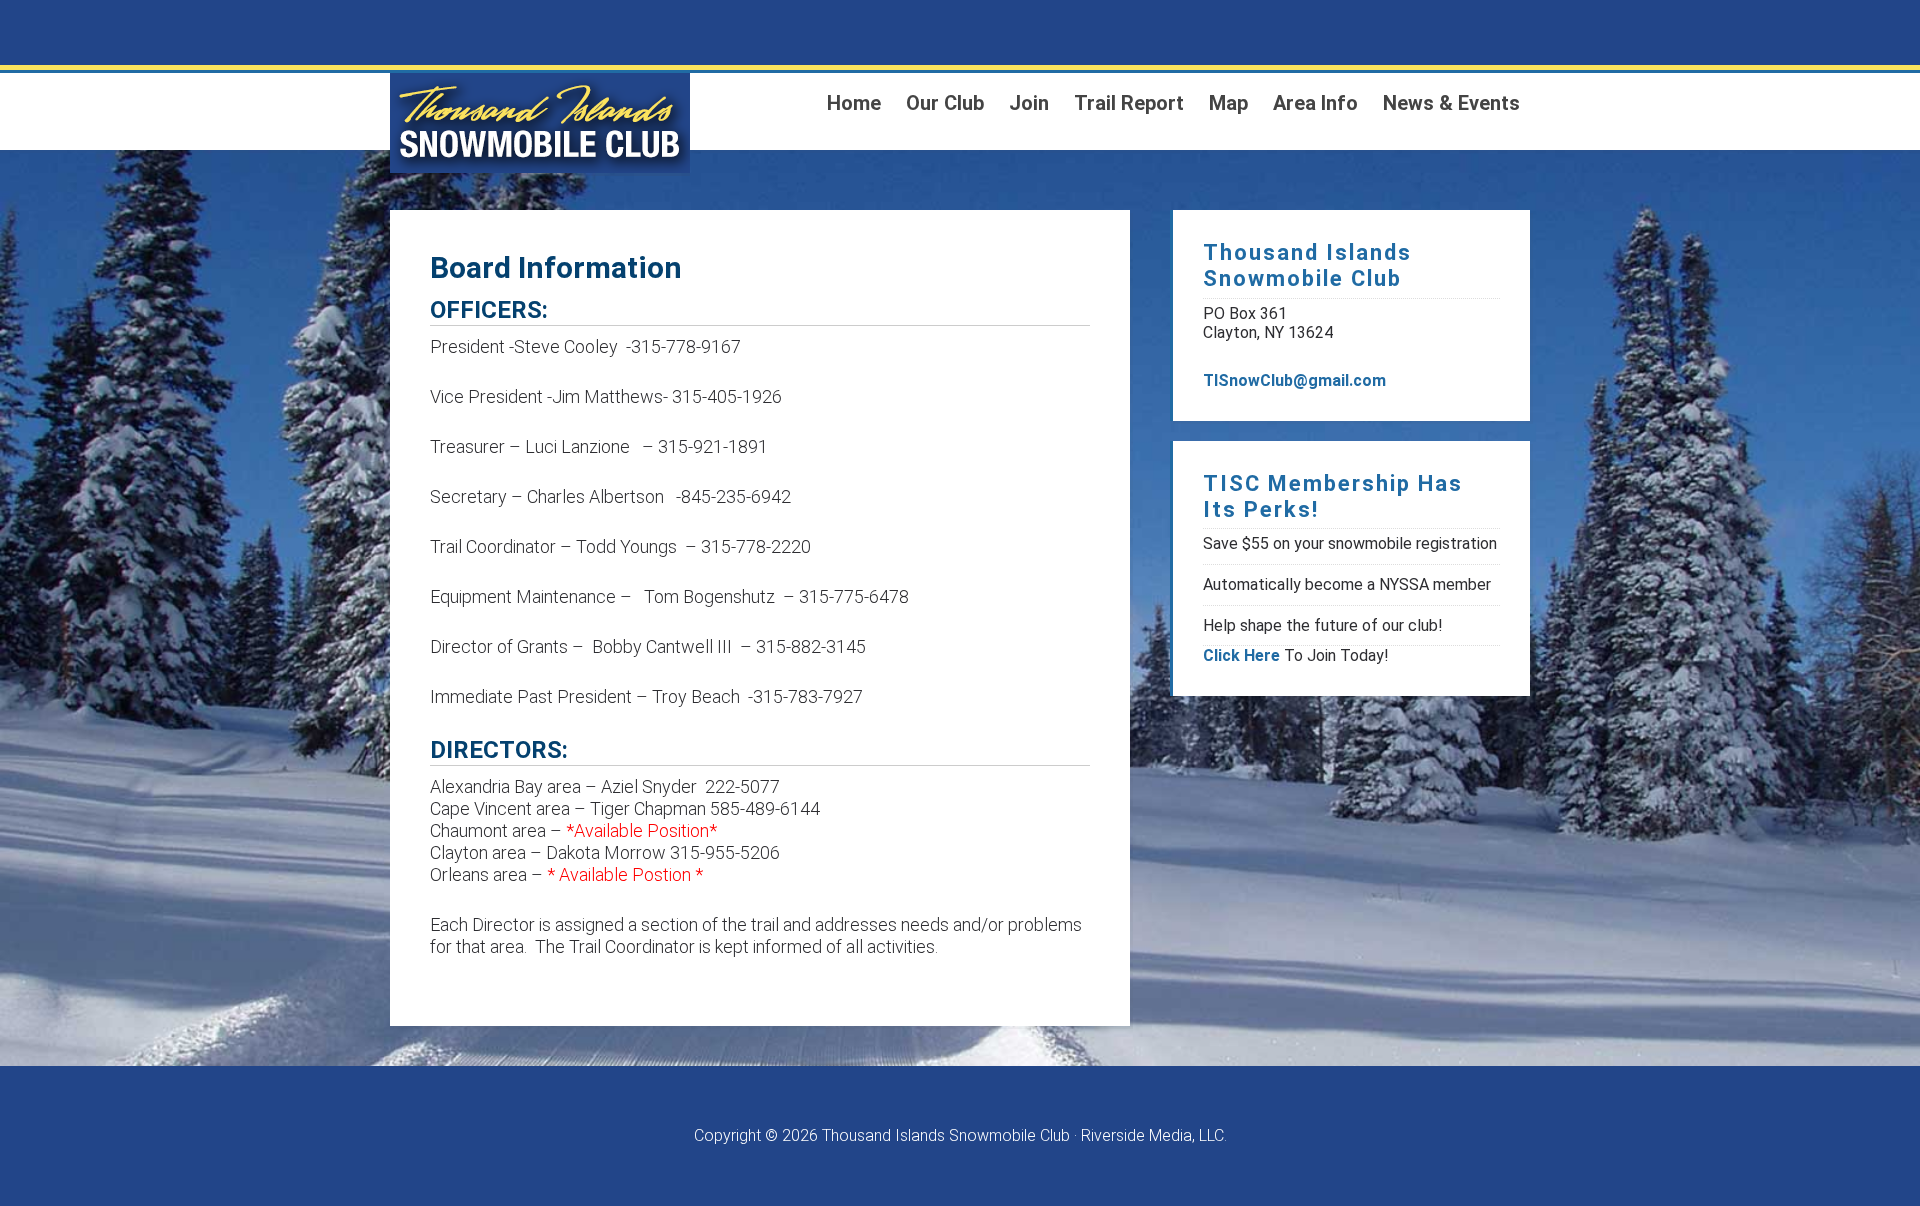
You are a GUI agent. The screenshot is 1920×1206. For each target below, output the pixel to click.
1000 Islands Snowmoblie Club (540, 123)
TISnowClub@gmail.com (1294, 380)
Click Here (1241, 655)
